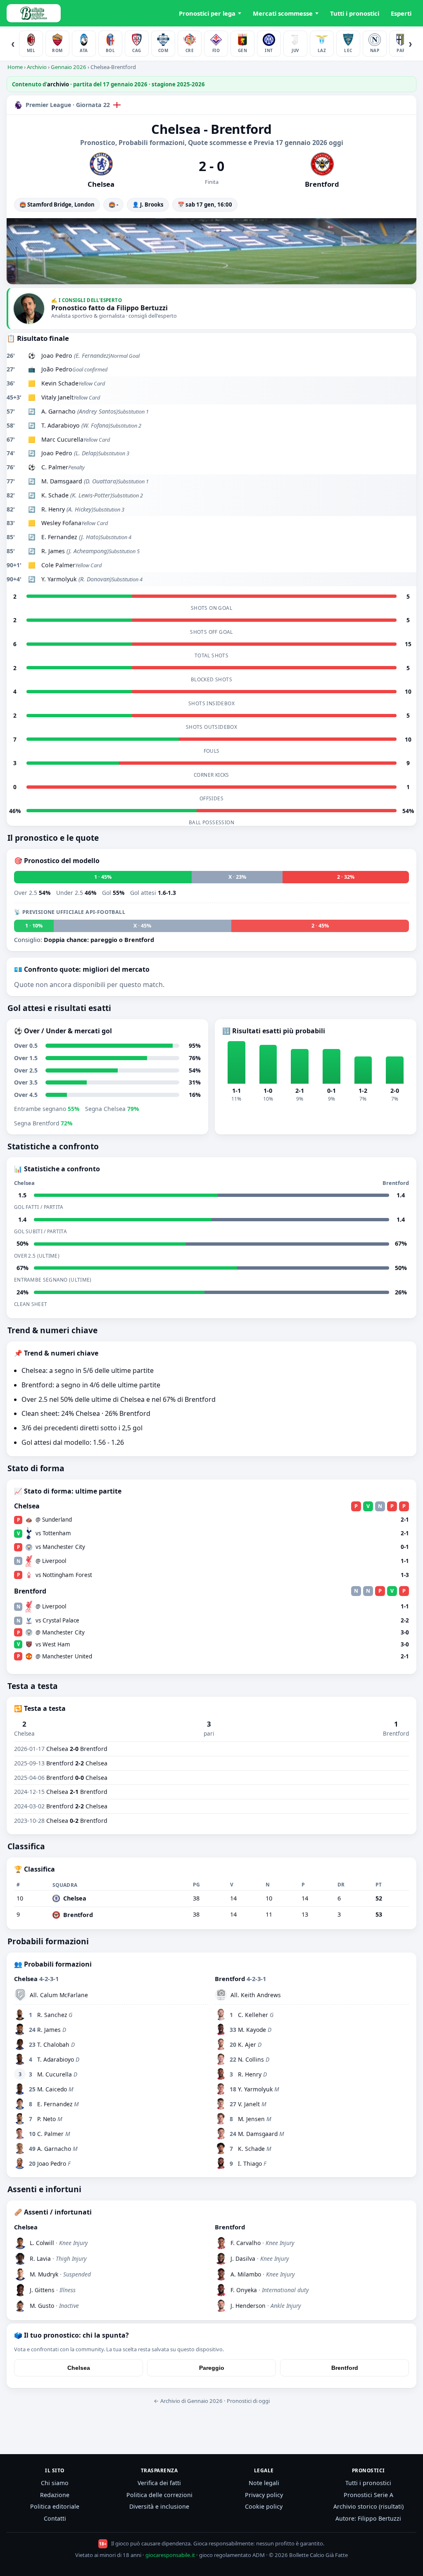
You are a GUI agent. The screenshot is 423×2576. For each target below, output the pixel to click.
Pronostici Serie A (368, 2495)
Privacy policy (264, 2495)
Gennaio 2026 (69, 67)
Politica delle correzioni (159, 2495)
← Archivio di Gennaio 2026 (188, 2401)
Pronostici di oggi (248, 2401)
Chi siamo (55, 2483)
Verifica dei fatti (159, 2483)
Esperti (401, 13)
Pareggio (212, 2368)
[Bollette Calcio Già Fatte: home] (34, 13)
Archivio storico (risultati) (368, 2506)
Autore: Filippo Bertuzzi (368, 2518)
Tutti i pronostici (355, 13)
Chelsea (79, 2368)
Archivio (37, 67)
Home (15, 67)
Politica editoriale (55, 2506)
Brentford (345, 2368)
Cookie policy (264, 2506)
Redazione (55, 2495)
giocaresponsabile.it (170, 2555)
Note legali (264, 2483)
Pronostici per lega (207, 13)
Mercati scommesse (283, 13)
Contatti (55, 2518)
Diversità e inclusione (159, 2506)
